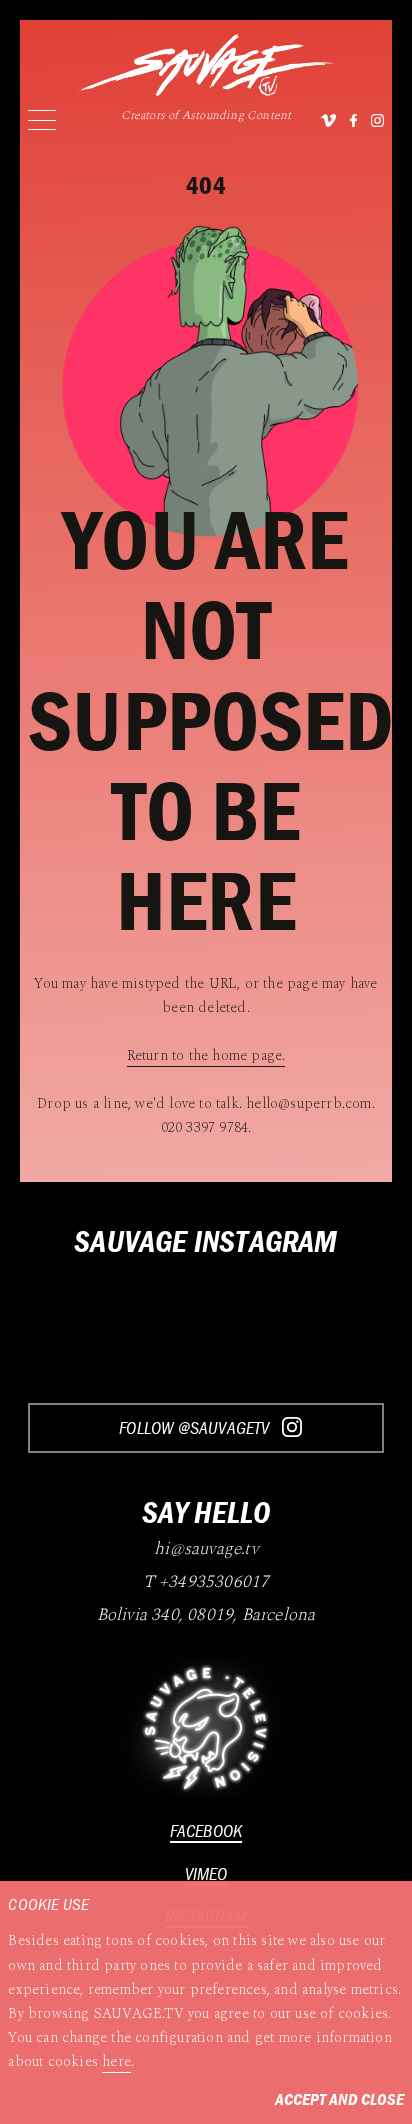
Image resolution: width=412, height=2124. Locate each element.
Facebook (206, 1830)
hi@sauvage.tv (206, 1549)
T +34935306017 (206, 1582)
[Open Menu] (42, 120)
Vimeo (206, 1873)
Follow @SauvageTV (196, 1427)
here (116, 2062)
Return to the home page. (206, 1056)
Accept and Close (339, 2099)
